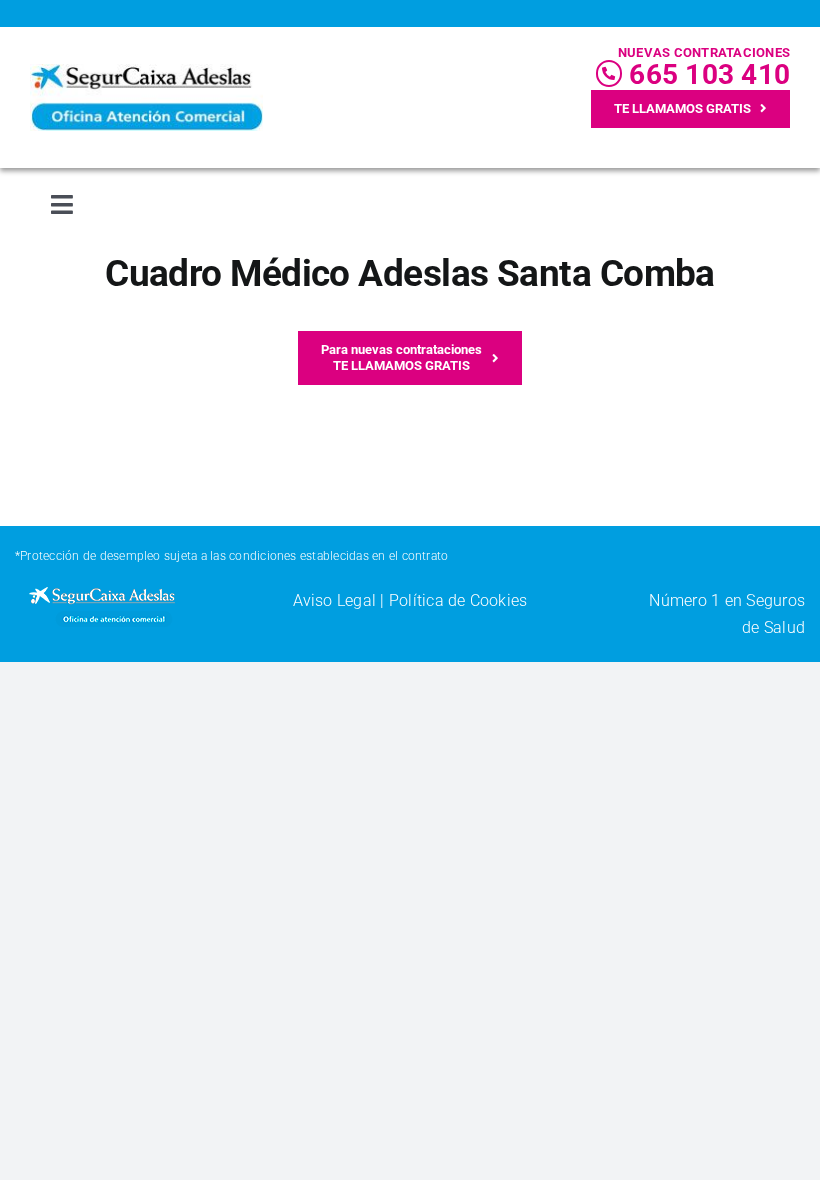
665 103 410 (706, 74)
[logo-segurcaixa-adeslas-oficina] (146, 71)
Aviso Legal (335, 600)
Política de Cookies (458, 600)
